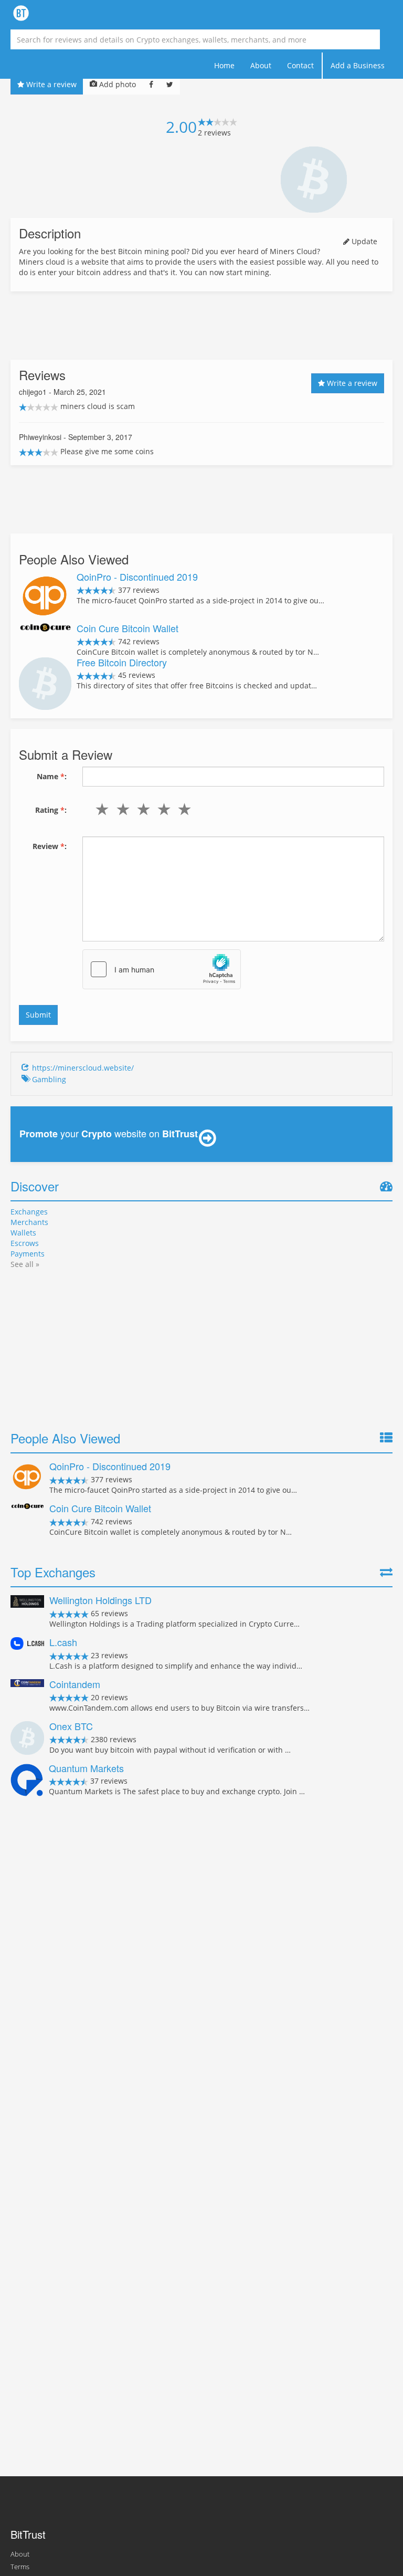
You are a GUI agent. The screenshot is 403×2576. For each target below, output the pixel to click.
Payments (28, 1254)
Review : (50, 846)
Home (224, 65)
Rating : (51, 810)
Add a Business (358, 65)
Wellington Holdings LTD (100, 1600)
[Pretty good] (162, 809)
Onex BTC (71, 1726)
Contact (300, 65)
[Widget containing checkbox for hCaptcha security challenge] (162, 969)
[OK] (141, 809)
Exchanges (29, 1212)
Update (363, 241)
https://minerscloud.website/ (83, 1068)
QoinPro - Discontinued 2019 (137, 577)
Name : (52, 776)
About (261, 65)
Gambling (49, 1079)
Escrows (25, 1243)
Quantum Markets (86, 1768)
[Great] (182, 809)
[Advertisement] (201, 326)
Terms (20, 2567)
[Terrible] (100, 809)
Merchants (29, 1222)
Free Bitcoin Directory (122, 662)
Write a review (50, 84)
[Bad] (120, 809)
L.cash (63, 1642)
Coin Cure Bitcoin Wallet (128, 628)
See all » (25, 1264)
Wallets (23, 1233)
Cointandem (75, 1684)
